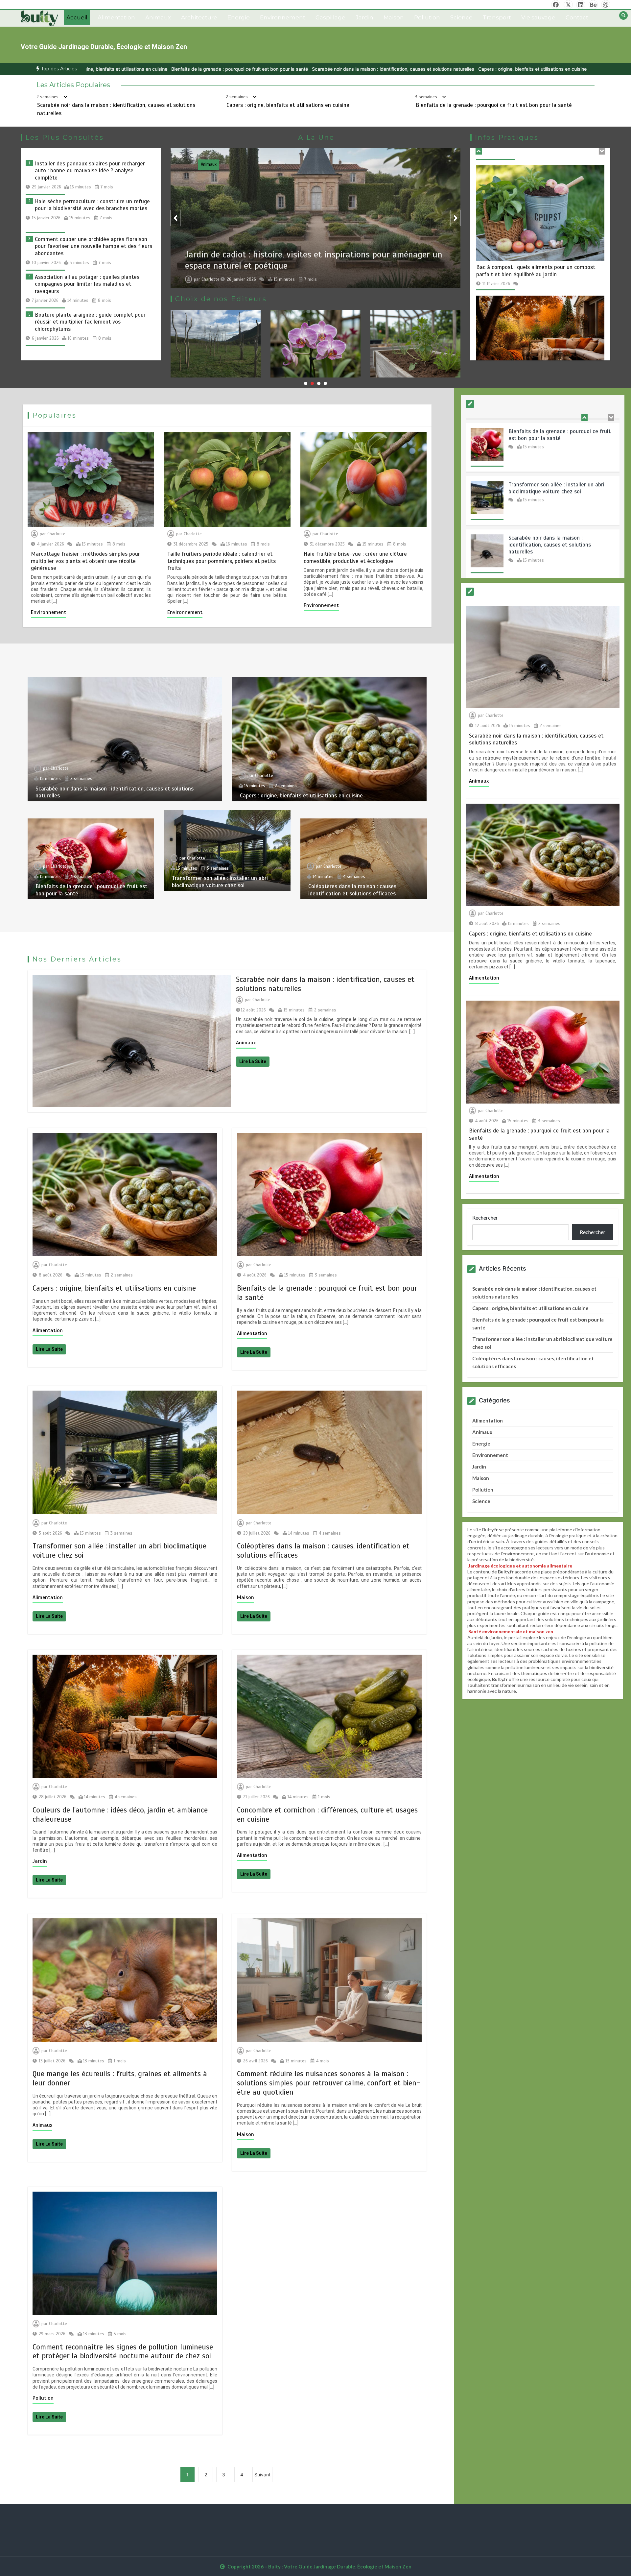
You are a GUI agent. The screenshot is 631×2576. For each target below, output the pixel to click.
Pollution (427, 17)
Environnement (283, 17)
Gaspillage (330, 17)
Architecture (199, 17)
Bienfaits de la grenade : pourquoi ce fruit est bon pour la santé (427, 69)
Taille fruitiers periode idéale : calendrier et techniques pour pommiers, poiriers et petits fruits (222, 561)
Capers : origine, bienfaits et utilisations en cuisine (300, 69)
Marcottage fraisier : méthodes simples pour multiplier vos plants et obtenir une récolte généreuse (85, 561)
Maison (394, 17)
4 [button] (325, 383)
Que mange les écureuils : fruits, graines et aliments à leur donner (311, 257)
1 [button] (306, 383)
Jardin (364, 17)
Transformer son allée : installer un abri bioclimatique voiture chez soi (220, 882)
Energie (239, 17)
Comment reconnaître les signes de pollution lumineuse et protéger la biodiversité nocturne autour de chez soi (123, 2352)
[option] (161, 69)
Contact (577, 17)
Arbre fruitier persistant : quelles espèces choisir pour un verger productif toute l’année (536, 269)
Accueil (77, 17)
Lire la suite (253, 1061)
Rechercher (485, 1217)
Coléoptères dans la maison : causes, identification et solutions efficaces (353, 890)
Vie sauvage (538, 17)
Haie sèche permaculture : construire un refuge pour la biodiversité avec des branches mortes (92, 205)
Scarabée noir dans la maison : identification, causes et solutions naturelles (161, 69)
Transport (497, 17)
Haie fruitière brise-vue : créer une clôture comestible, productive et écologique (355, 557)
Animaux (158, 17)
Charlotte (210, 272)
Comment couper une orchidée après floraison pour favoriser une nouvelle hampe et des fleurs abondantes (93, 246)
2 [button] (312, 383)
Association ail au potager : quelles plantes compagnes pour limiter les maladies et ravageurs (87, 284)
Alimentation (116, 17)
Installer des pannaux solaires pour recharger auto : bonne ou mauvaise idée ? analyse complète (90, 171)
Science (461, 17)
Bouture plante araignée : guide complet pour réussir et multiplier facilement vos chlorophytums (90, 322)
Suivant (262, 2475)
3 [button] (319, 383)
